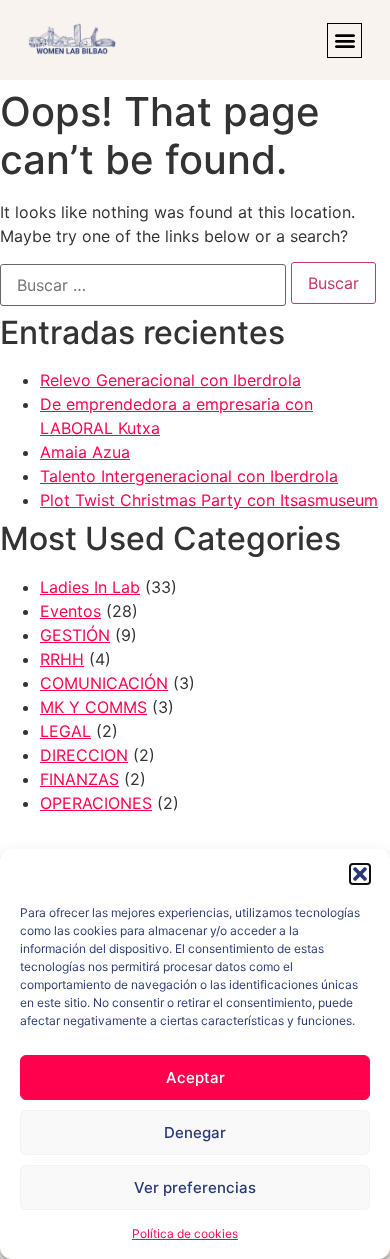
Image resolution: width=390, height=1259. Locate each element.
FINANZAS (79, 779)
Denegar (195, 1132)
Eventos (70, 611)
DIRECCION (84, 755)
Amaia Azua (85, 452)
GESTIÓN (75, 635)
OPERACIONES (96, 803)
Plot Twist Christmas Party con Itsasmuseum (209, 500)
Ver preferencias (195, 1187)
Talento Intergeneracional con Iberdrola (189, 476)
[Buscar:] (143, 285)
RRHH (62, 659)
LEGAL (65, 731)
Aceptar (195, 1077)
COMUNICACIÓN (104, 683)
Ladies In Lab (90, 587)
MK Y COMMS (93, 707)
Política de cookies (185, 1233)
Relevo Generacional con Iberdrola (170, 380)
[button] (360, 874)
